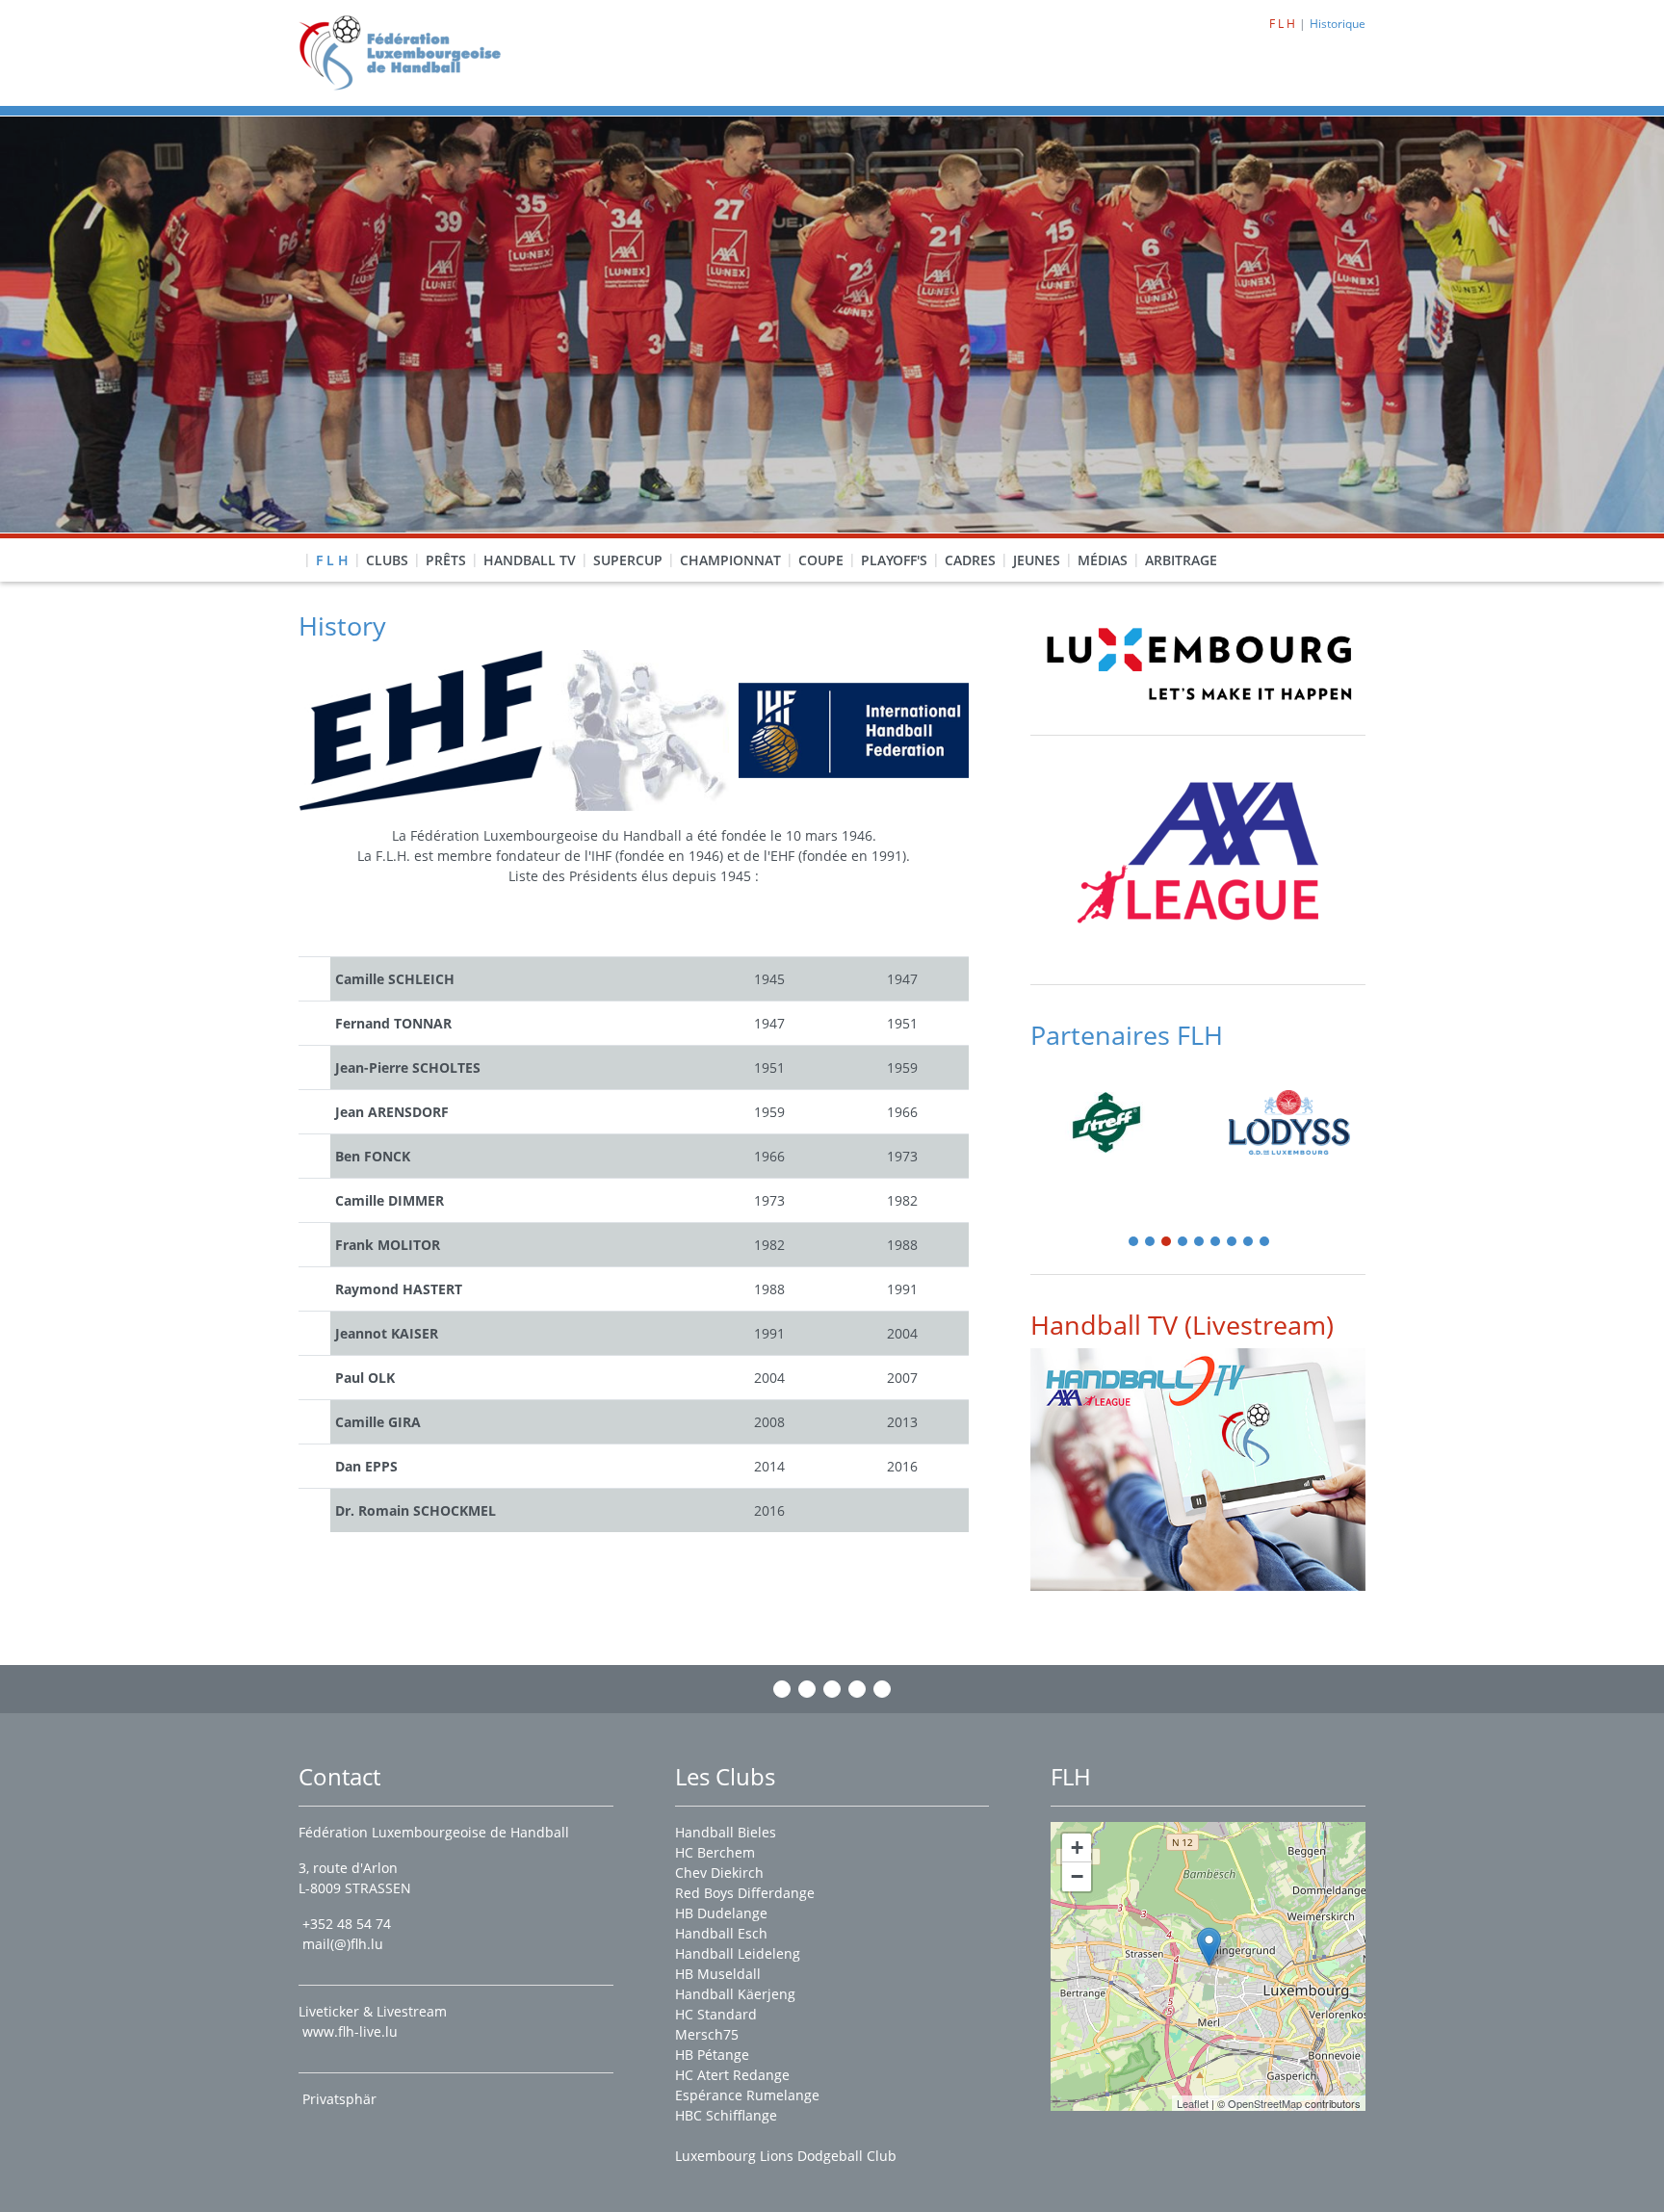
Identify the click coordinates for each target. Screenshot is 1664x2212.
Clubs (387, 560)
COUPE (821, 560)
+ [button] (1077, 1848)
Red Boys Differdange (745, 1893)
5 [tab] (1200, 1243)
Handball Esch (721, 1933)
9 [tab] (1265, 1243)
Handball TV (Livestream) (1182, 1325)
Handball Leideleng (738, 1953)
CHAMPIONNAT (730, 560)
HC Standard (716, 2014)
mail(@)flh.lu (343, 1944)
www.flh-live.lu (350, 2031)
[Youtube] (857, 1689)
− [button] (1077, 1876)
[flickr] (882, 1689)
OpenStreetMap (1265, 2103)
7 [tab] (1233, 1243)
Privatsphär (341, 2099)
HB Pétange (712, 2055)
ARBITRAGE (1181, 560)
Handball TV (530, 560)
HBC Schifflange (726, 2115)
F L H (332, 560)
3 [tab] (1167, 1243)
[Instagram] (807, 1689)
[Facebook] (782, 1689)
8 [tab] (1249, 1243)
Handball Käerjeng (735, 1994)
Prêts (446, 560)
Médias (1103, 560)
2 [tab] (1151, 1243)
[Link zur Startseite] (407, 52)
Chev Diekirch (719, 1873)
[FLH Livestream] (1198, 1469)
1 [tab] (1134, 1243)
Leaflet (1193, 2103)
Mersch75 (707, 2034)
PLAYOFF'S (894, 560)
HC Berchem (715, 1852)
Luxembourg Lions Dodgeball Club (786, 2156)
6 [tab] (1216, 1243)
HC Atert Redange (732, 2075)
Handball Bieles (726, 1832)
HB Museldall (718, 1974)
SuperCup (628, 560)
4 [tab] (1183, 1243)
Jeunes (1037, 560)
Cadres (970, 560)
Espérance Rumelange (747, 2095)
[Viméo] (832, 1689)
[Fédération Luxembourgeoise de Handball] (1209, 1947)
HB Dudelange (721, 1913)
